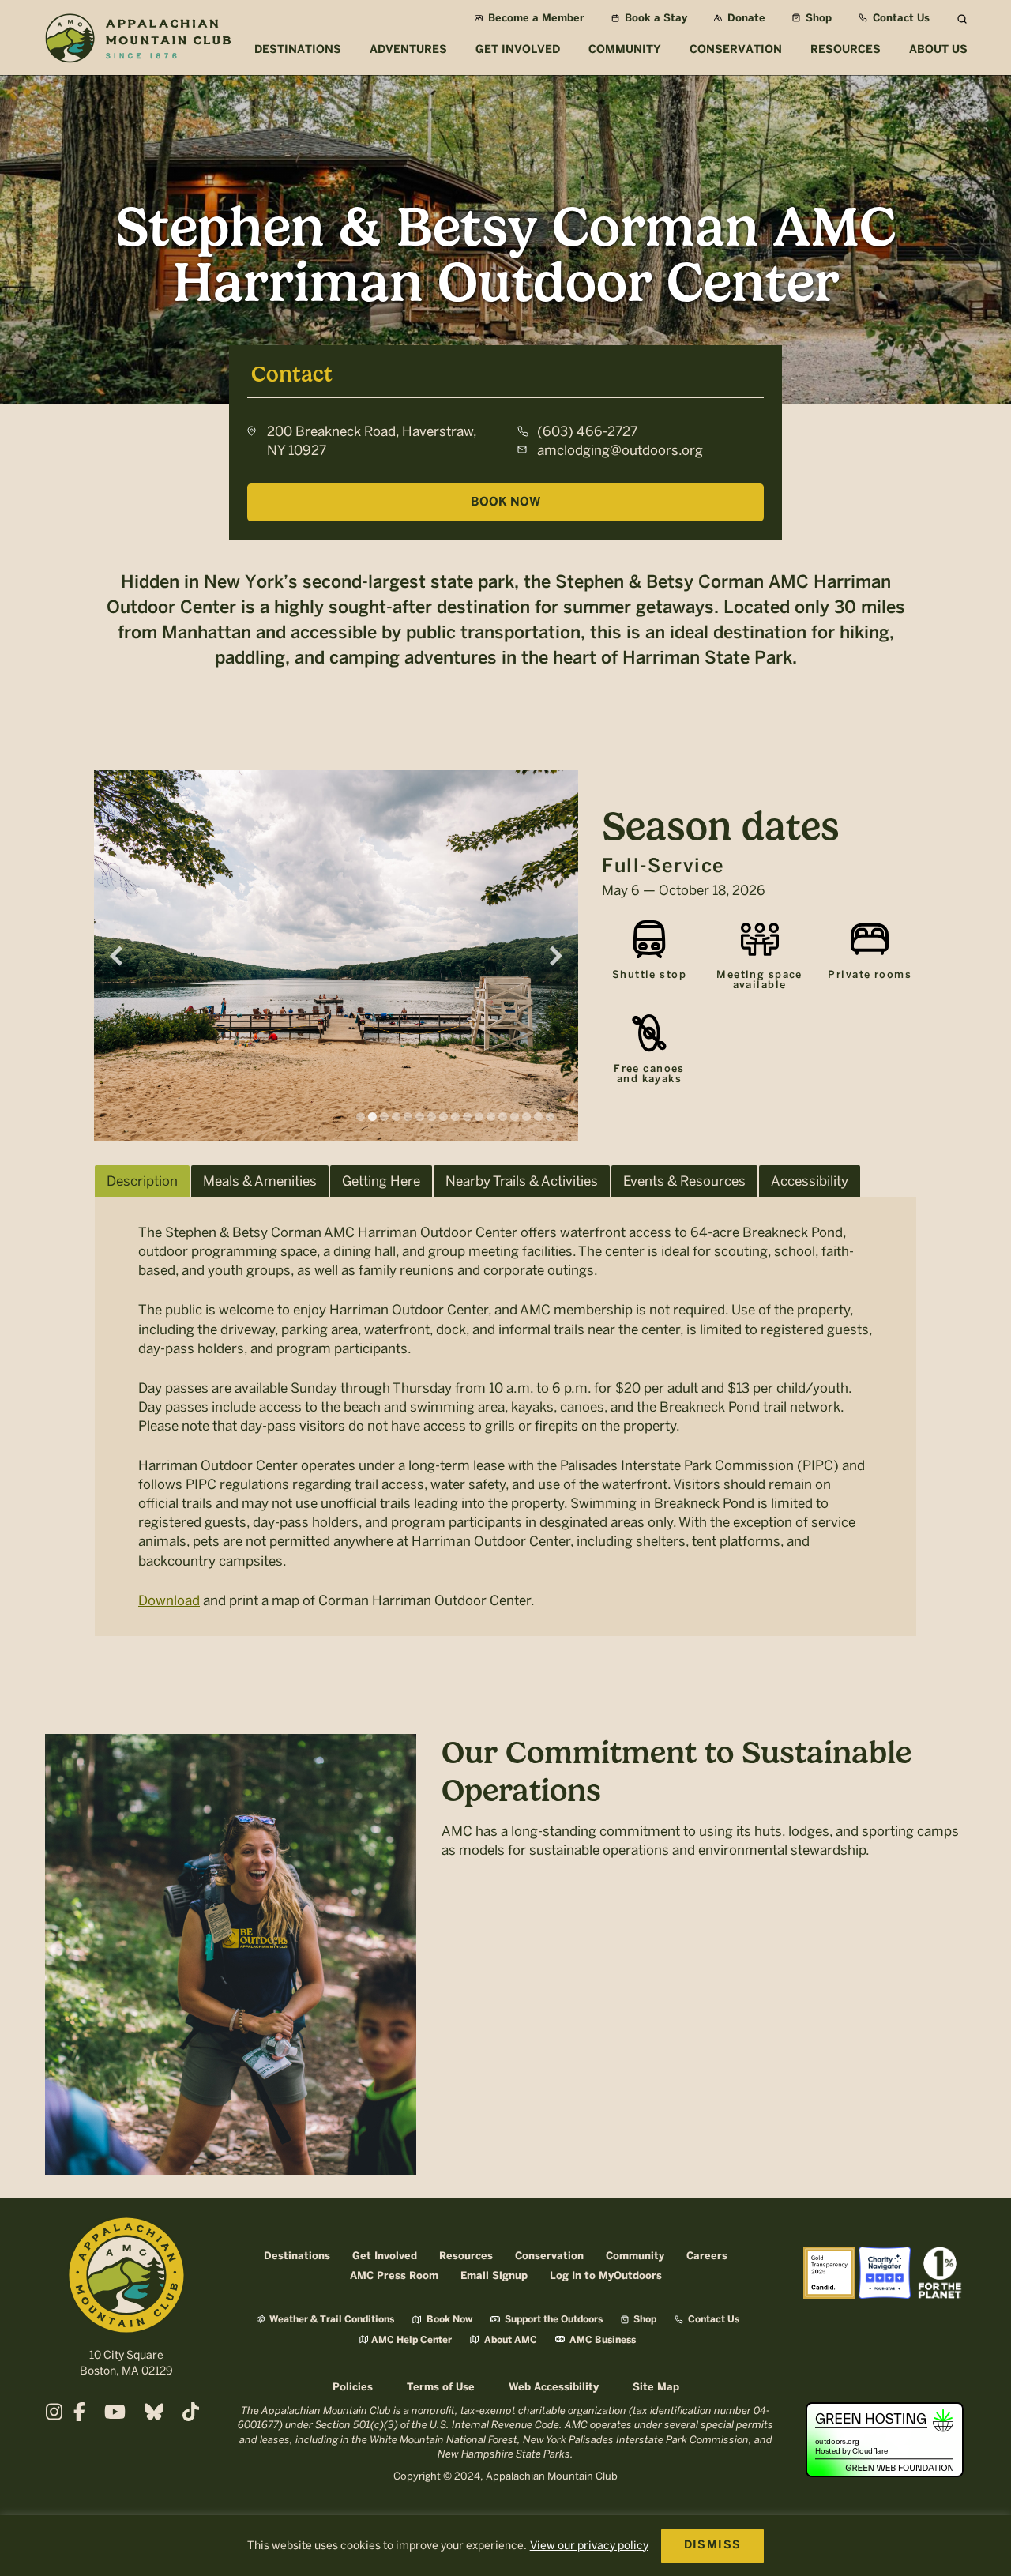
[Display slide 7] (432, 1117)
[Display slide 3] (384, 1117)
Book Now (505, 502)
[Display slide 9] (455, 1117)
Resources (466, 2256)
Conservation (549, 2256)
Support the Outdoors (552, 2320)
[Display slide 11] (479, 1117)
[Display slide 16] (538, 1117)
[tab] (142, 1181)
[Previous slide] (116, 956)
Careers (707, 2256)
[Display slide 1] (361, 1117)
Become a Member (535, 19)
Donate (745, 19)
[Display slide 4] (396, 1117)
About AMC (509, 2340)
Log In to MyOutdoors (606, 2276)
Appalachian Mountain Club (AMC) (137, 40)
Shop (817, 19)
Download (169, 1600)
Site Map (656, 2388)
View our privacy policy (589, 2546)
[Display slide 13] (503, 1117)
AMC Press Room (394, 2276)
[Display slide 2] (372, 1117)
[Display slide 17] (550, 1117)
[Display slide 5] (408, 1117)
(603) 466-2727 (587, 431)
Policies (353, 2388)
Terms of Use (441, 2388)
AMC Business (601, 2340)
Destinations (297, 2256)
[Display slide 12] (491, 1117)
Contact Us (900, 19)
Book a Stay (654, 19)
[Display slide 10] (467, 1117)
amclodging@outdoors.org (620, 450)
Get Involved (385, 2256)
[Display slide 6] (420, 1117)
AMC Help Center (412, 2340)
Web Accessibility (554, 2388)
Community (635, 2256)
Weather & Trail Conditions (331, 2320)
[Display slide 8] (443, 1117)
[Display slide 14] (515, 1117)
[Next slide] (556, 956)
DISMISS (713, 2546)
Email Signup (494, 2276)
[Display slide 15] (526, 1117)
